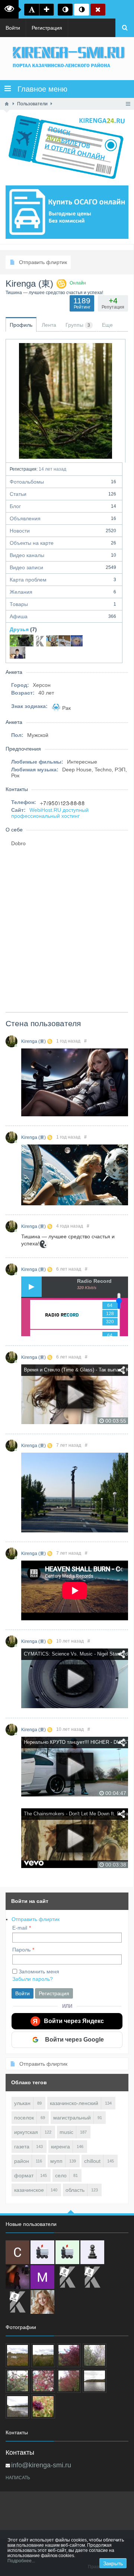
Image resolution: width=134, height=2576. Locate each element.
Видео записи (63, 567)
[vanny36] (42, 2302)
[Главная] (7, 104)
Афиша (63, 616)
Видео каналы (63, 555)
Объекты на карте (63, 543)
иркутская (26, 2132)
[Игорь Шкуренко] (17, 653)
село (61, 2175)
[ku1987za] (42, 2252)
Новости (63, 531)
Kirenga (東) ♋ (37, 1041)
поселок (24, 2118)
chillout (92, 2161)
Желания (63, 592)
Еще (107, 325)
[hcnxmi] (67, 2252)
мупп (56, 2161)
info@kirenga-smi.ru (41, 2465)
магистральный (72, 2118)
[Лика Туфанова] (77, 640)
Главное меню (39, 89)
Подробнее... (21, 2561)
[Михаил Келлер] (42, 2277)
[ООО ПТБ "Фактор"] (92, 2277)
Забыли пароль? (33, 1979)
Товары (63, 604)
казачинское (29, 2190)
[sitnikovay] (67, 2277)
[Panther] (22, 640)
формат (24, 2175)
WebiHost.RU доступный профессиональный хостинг (50, 813)
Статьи (63, 494)
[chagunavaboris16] (92, 2252)
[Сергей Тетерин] (17, 2252)
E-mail (20, 1928)
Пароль (21, 1950)
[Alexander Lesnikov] (64, 640)
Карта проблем (63, 580)
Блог (63, 506)
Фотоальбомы (63, 482)
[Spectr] (40, 640)
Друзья (19, 629)
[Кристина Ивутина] (17, 2302)
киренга (60, 2147)
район (22, 2161)
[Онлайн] (12, 1041)
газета (22, 2147)
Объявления (63, 518)
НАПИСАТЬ (18, 2478)
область (75, 2190)
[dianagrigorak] (17, 2277)
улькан (22, 2103)
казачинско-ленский (74, 2103)
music (66, 2132)
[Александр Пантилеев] (52, 640)
